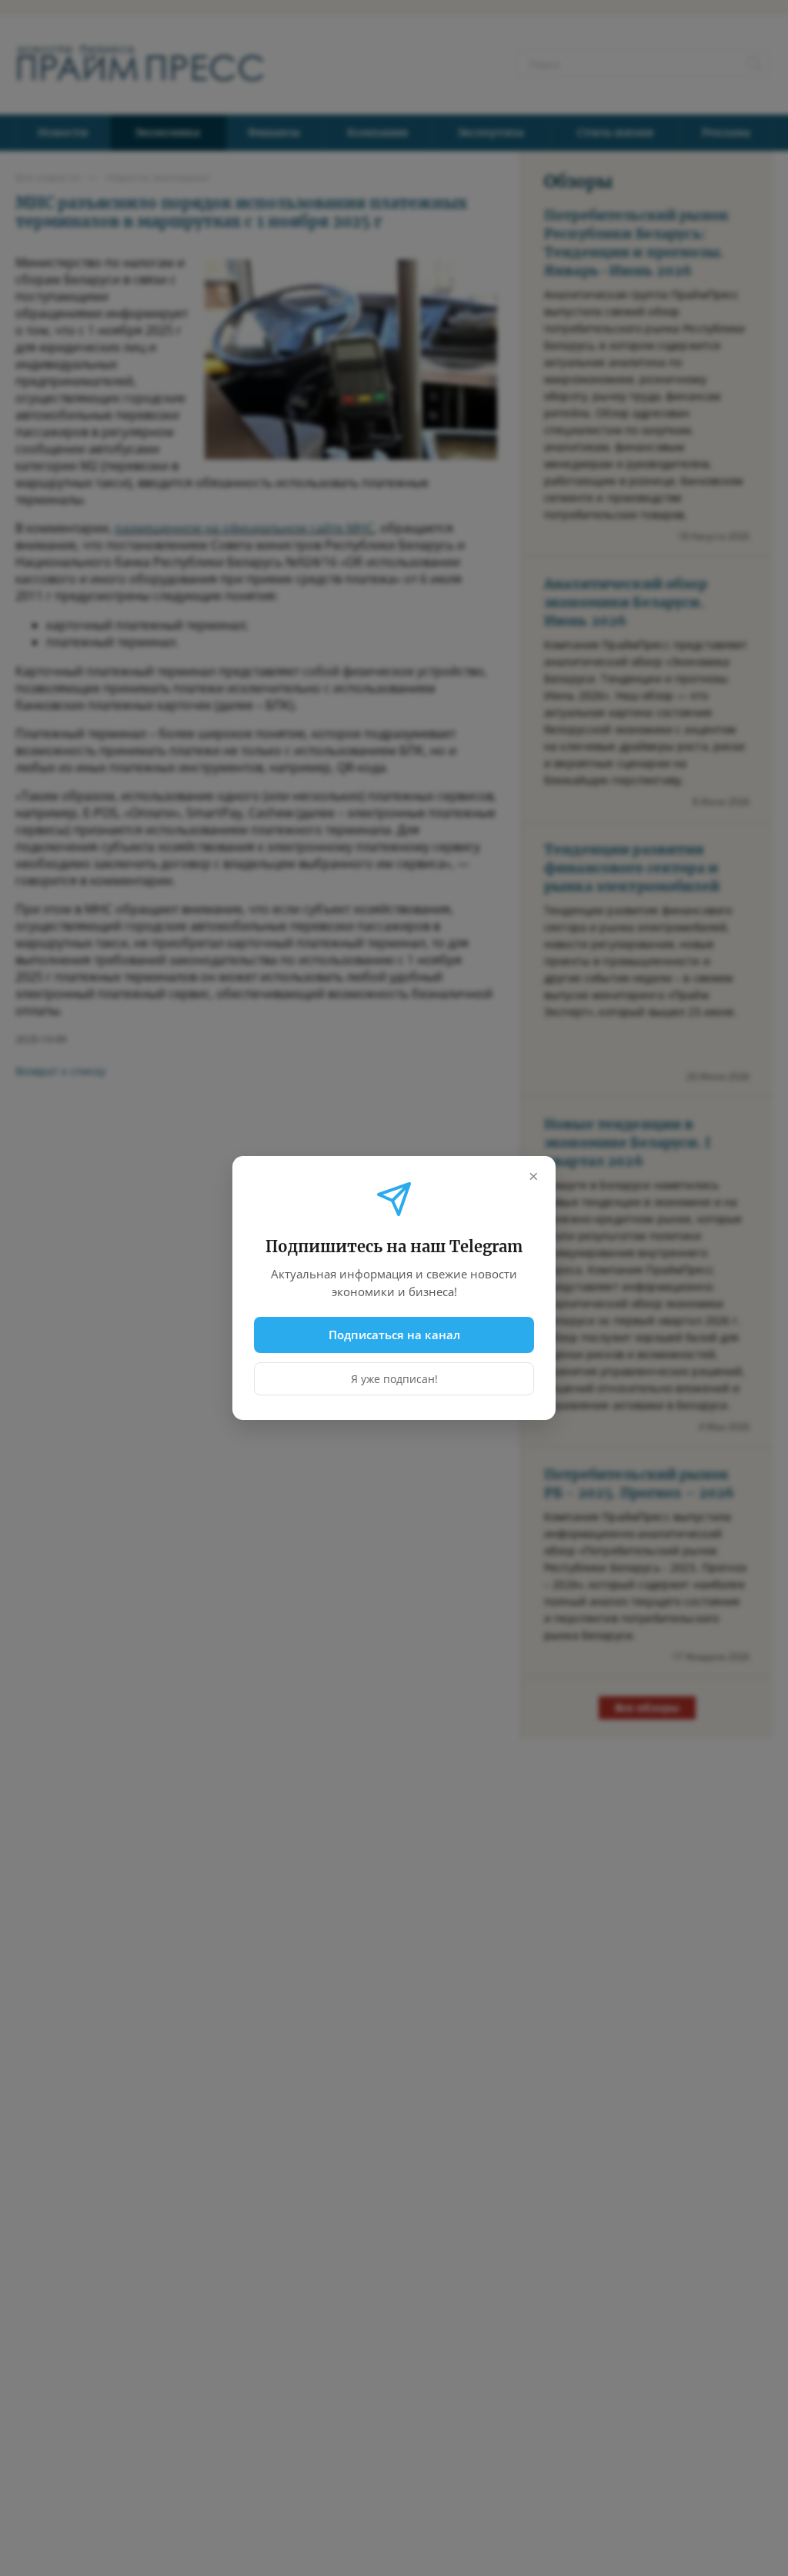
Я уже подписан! (394, 1379)
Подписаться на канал (394, 1335)
